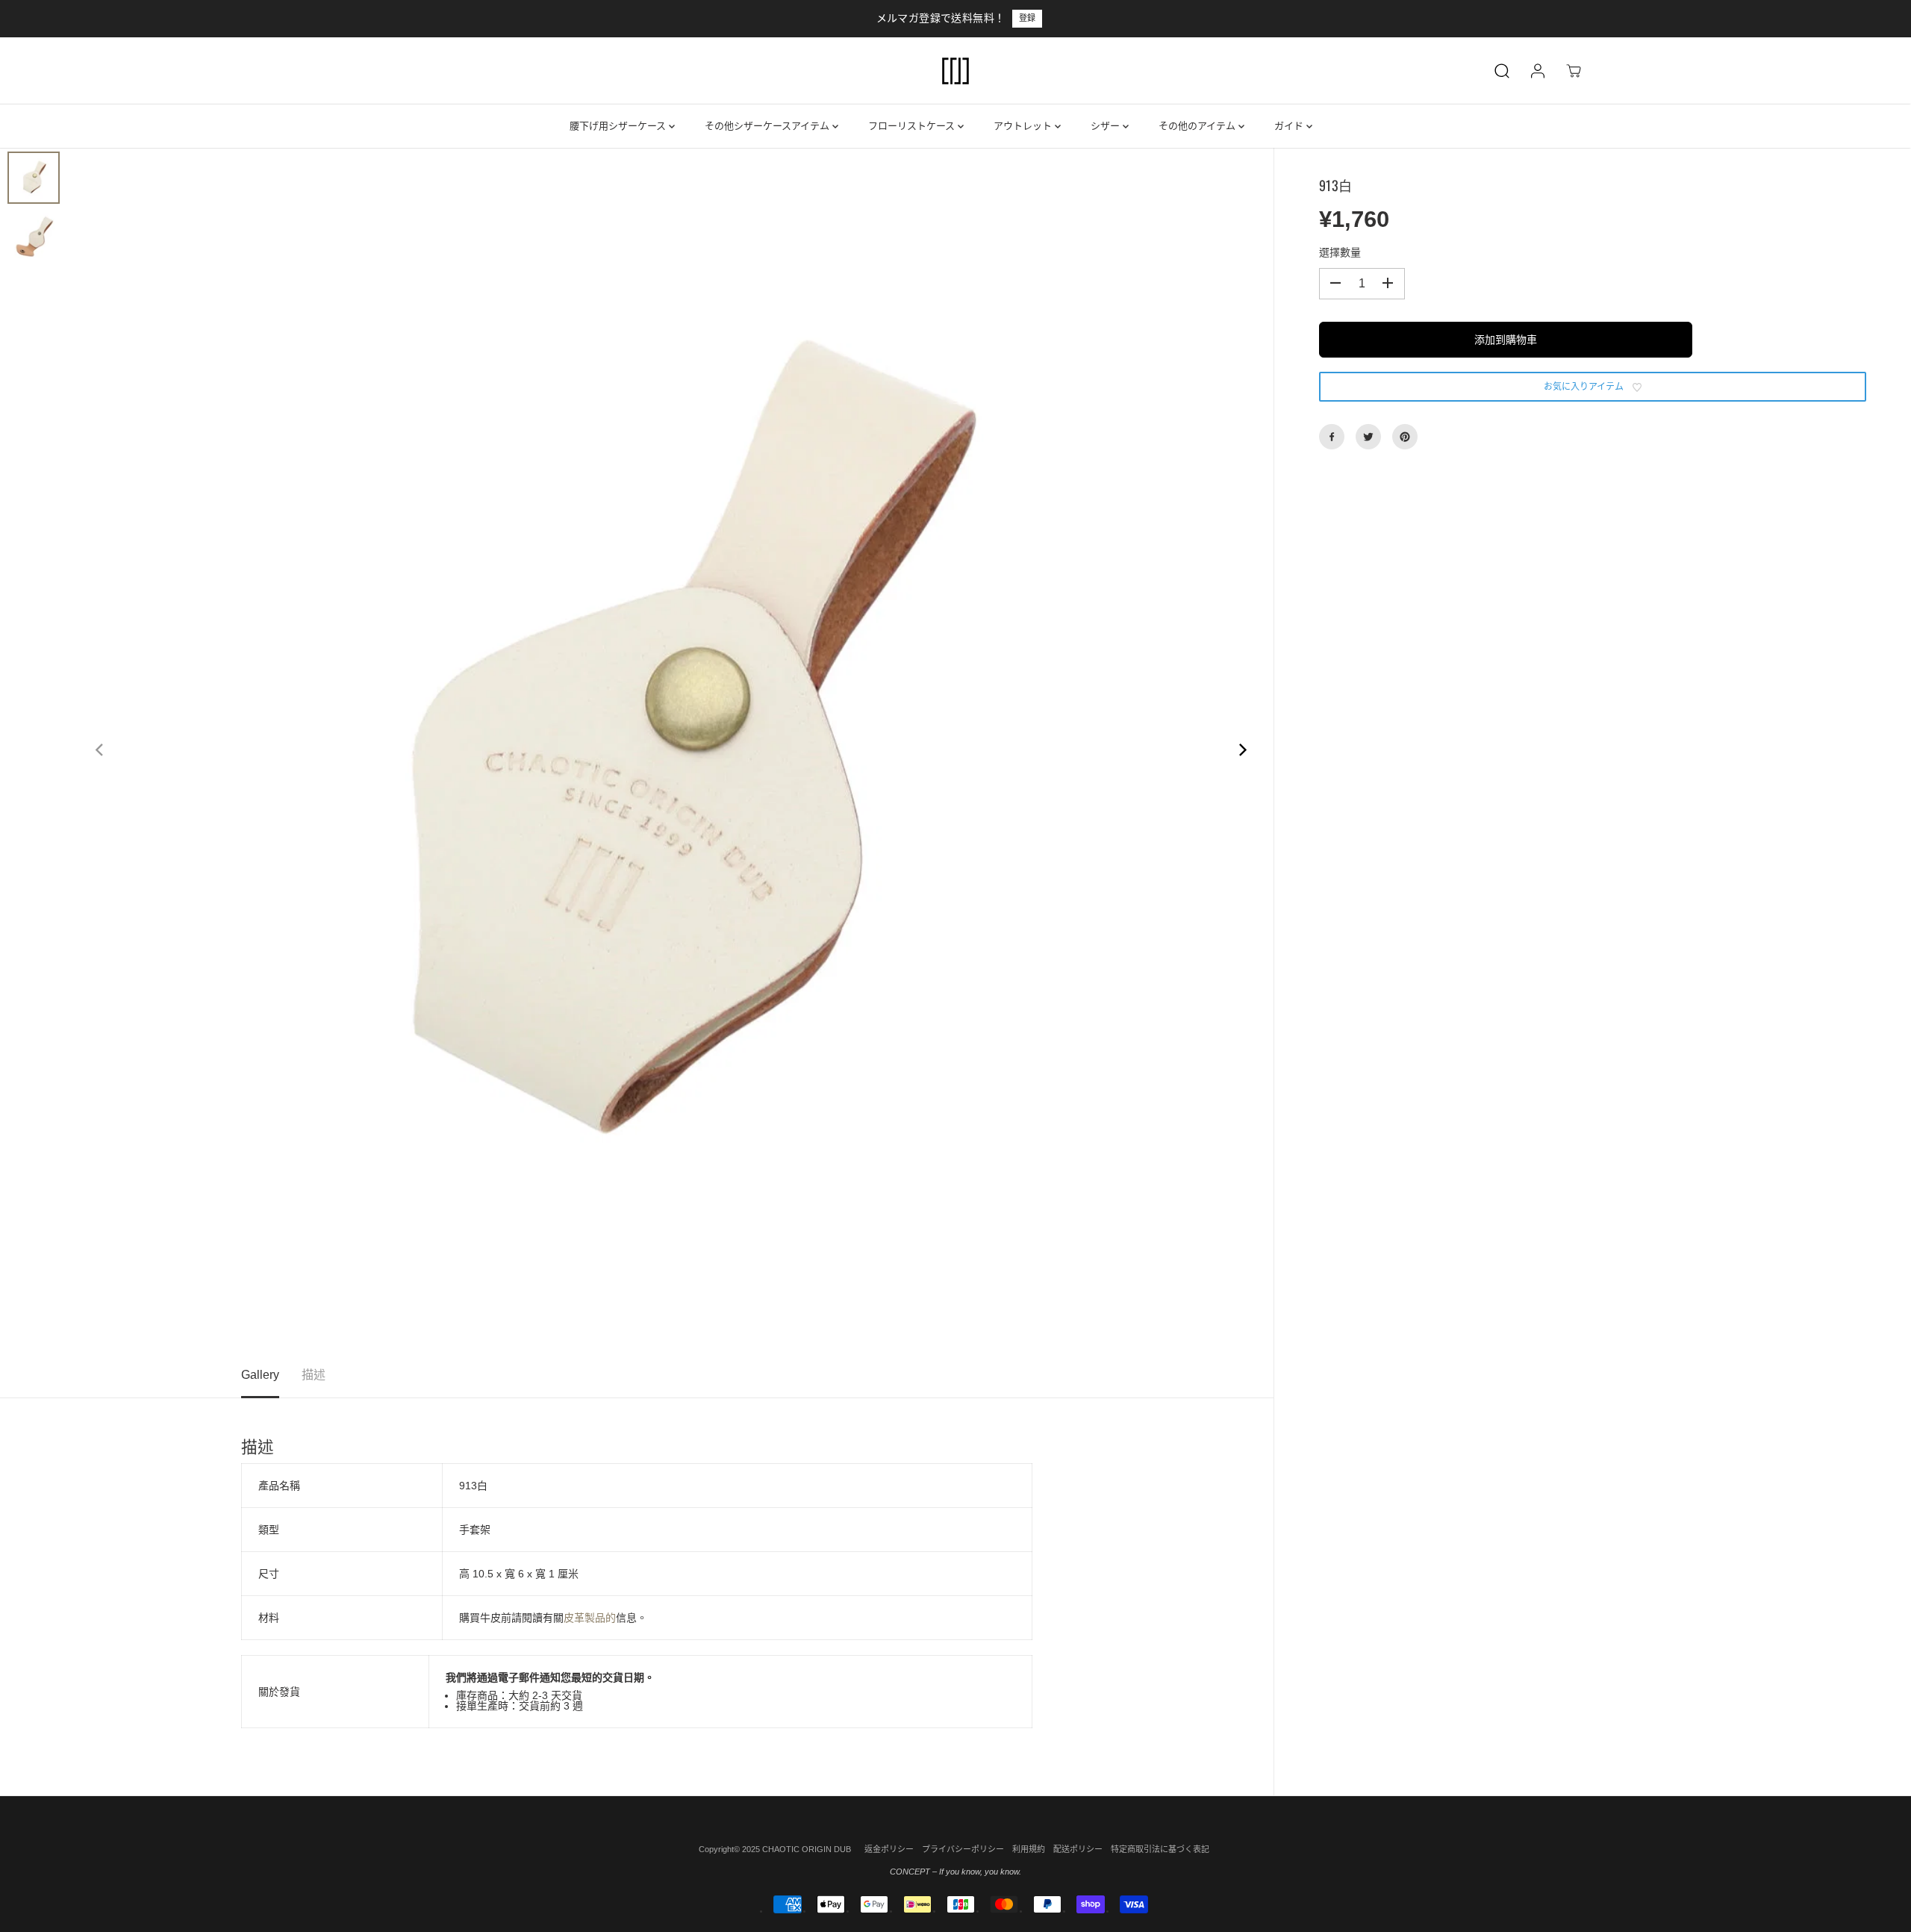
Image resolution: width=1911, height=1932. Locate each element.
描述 (314, 1375)
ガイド (1290, 126)
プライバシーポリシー (963, 1849)
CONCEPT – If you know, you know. (955, 1872)
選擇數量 (1340, 252)
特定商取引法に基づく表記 (1160, 1849)
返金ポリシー (889, 1849)
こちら (1016, 18)
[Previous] (100, 750)
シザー (1107, 126)
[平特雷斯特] (1405, 437)
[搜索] (1502, 71)
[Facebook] (1332, 437)
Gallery (260, 1375)
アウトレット (1024, 126)
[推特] (1368, 437)
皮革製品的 (590, 1618)
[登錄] (1538, 71)
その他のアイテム (1198, 126)
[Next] (1242, 750)
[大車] (1574, 71)
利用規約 (1029, 1849)
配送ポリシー (1078, 1849)
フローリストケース (913, 126)
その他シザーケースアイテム (769, 126)
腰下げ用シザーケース (619, 126)
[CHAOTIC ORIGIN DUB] (955, 71)
